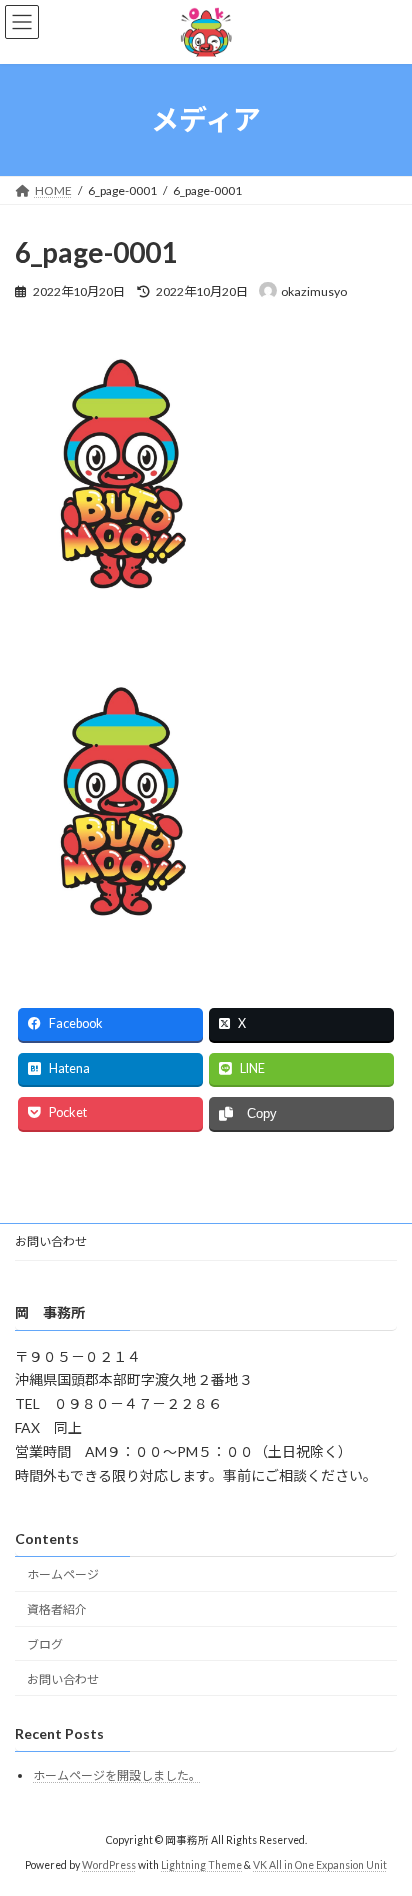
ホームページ (63, 1575)
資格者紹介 (57, 1610)
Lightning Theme (201, 1865)
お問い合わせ (51, 1241)
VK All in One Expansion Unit (320, 1865)
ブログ (45, 1644)
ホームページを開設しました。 (117, 1775)
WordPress (109, 1865)
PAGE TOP (382, 1818)
